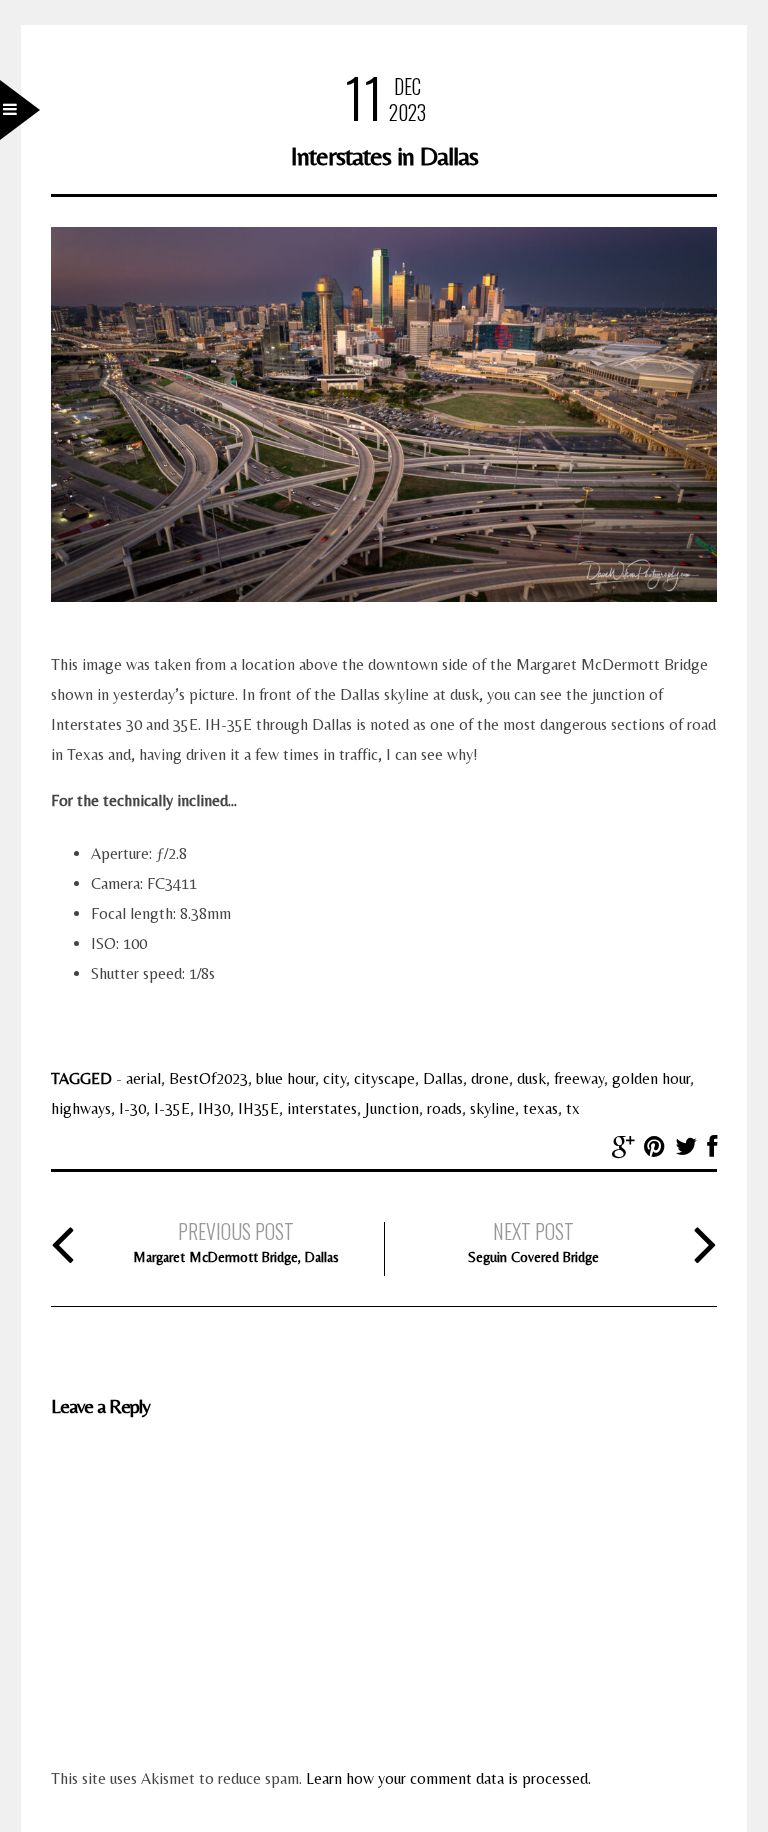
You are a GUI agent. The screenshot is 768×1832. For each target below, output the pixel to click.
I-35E (172, 1108)
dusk (531, 1078)
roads (444, 1108)
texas (540, 1108)
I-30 (132, 1108)
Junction (392, 1108)
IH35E (258, 1108)
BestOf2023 (208, 1078)
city (334, 1078)
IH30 (214, 1108)
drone (490, 1078)
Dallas (443, 1078)
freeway (579, 1078)
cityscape (384, 1078)
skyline (492, 1108)
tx (573, 1108)
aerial (143, 1078)
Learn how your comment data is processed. (448, 1778)
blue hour (285, 1078)
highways (81, 1108)
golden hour (651, 1078)
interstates (322, 1108)
